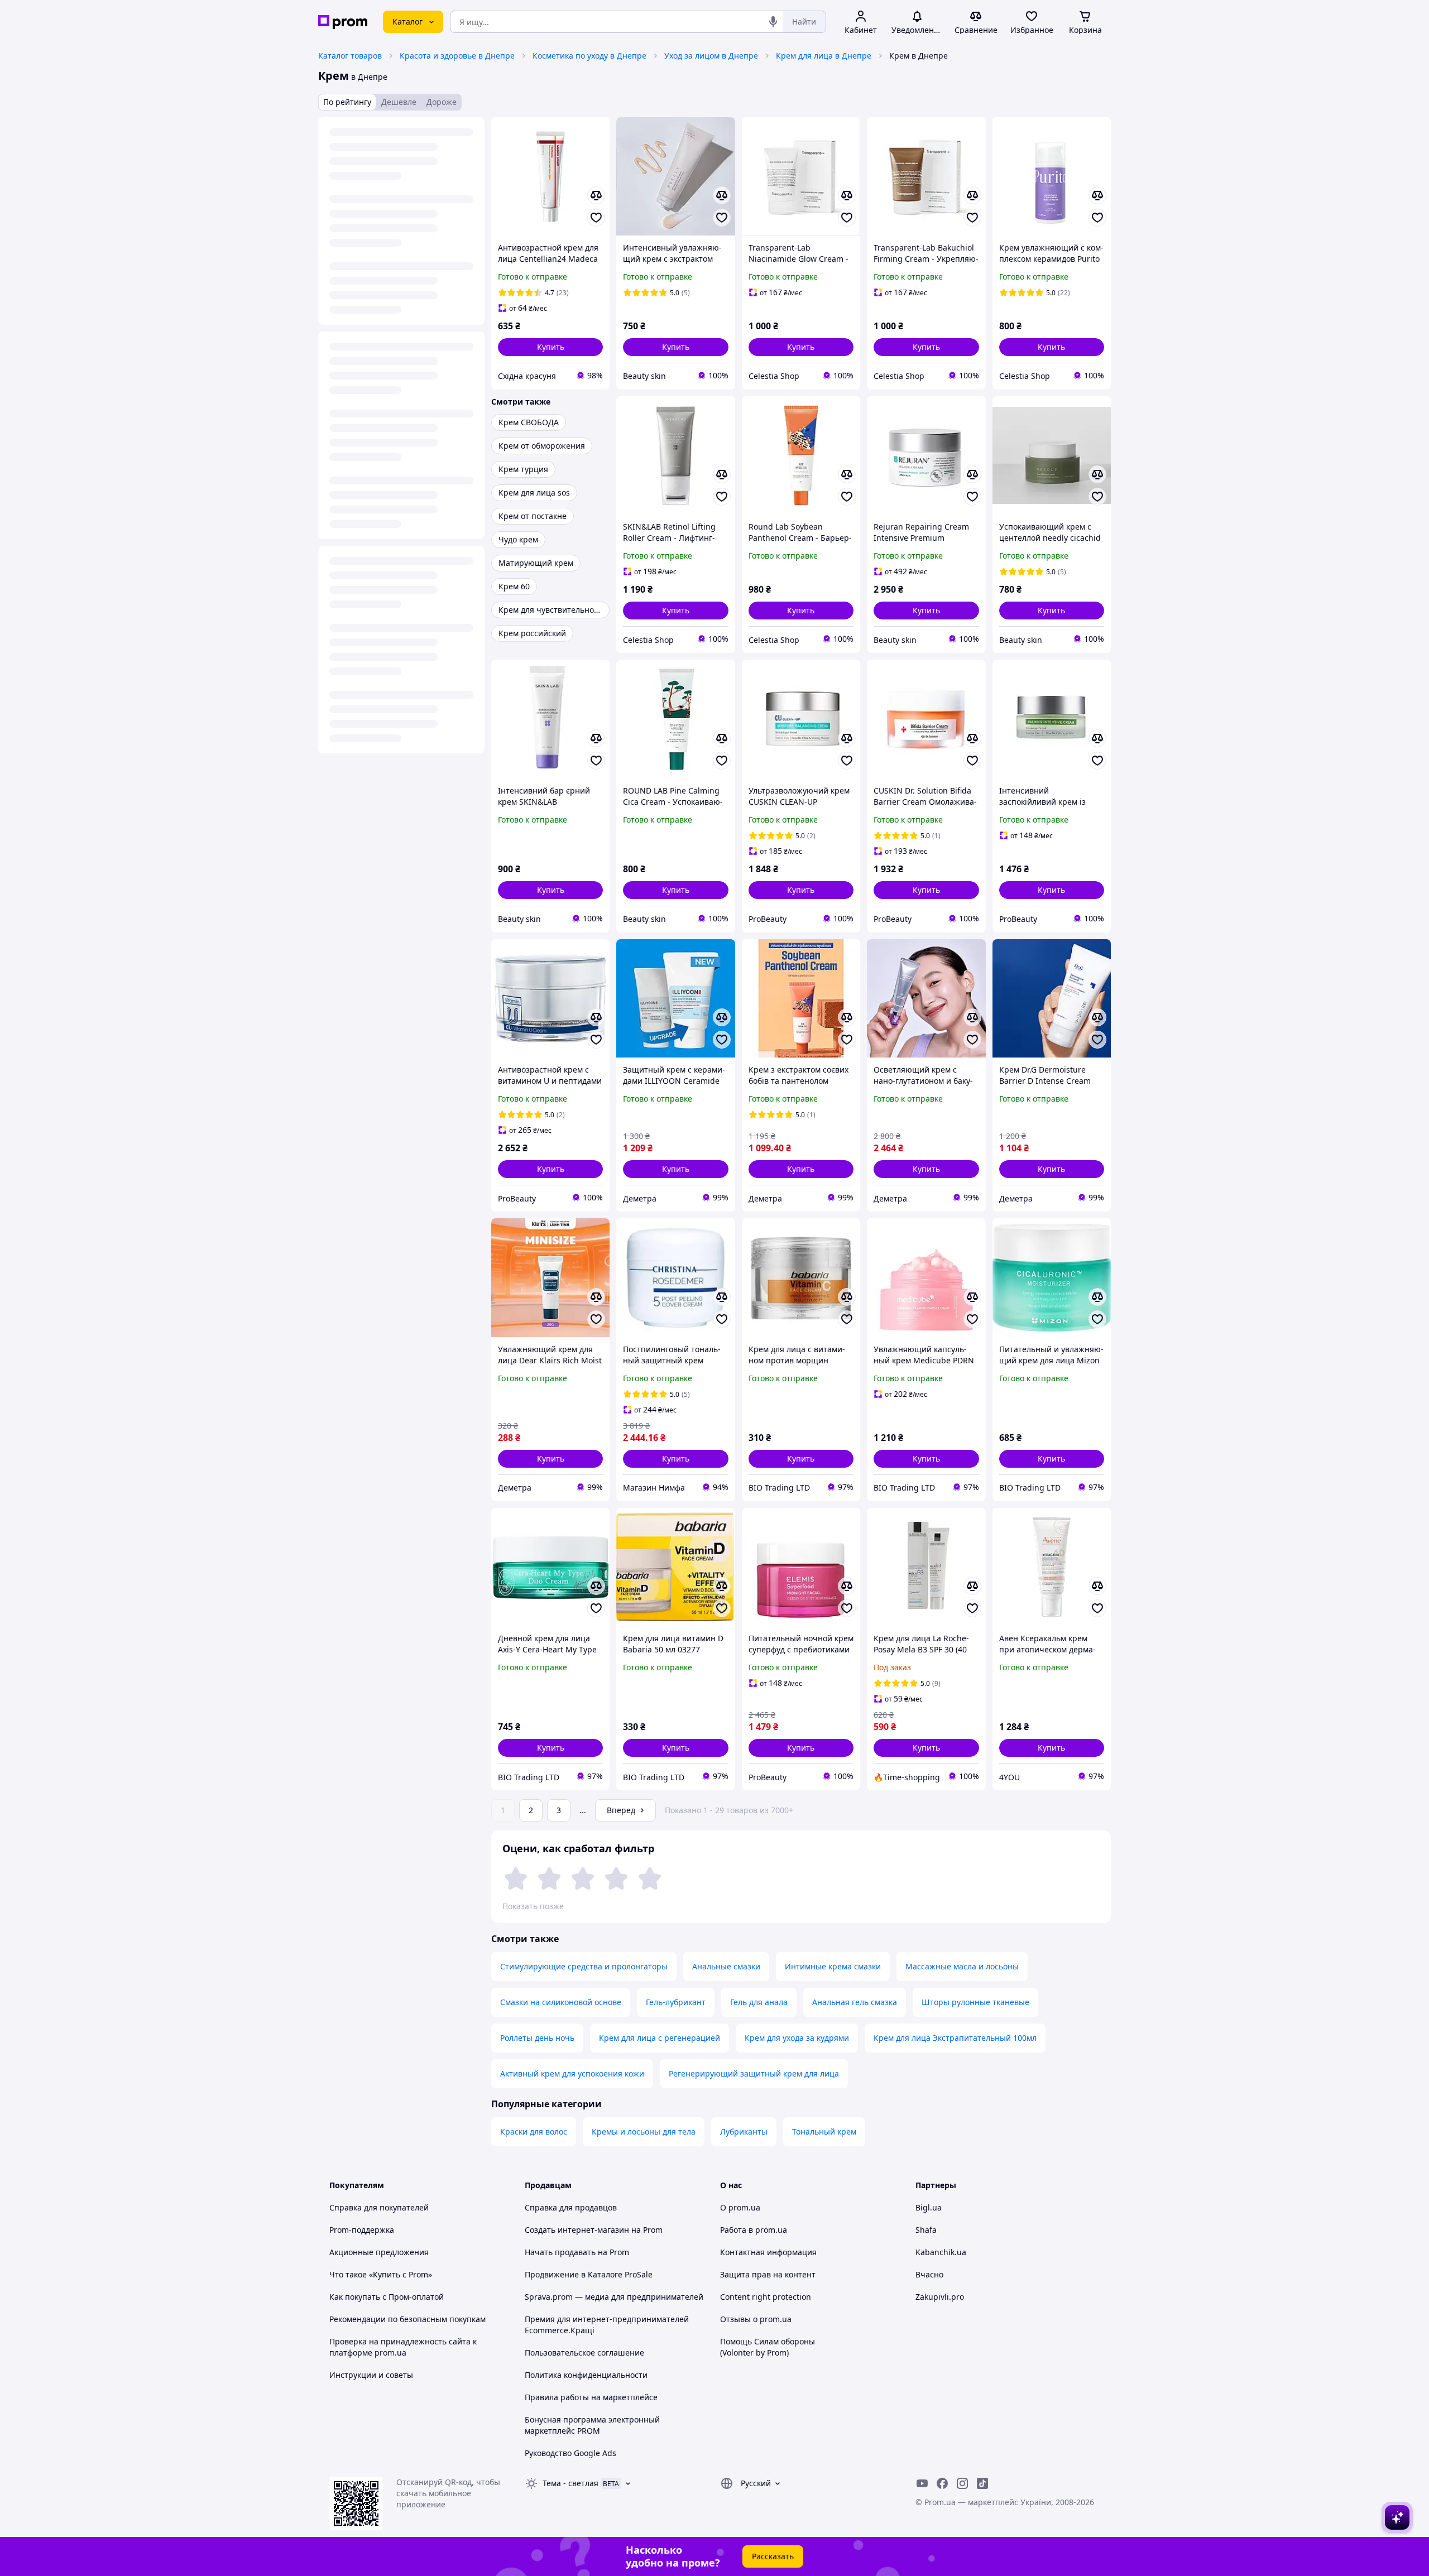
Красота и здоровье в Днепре (457, 56)
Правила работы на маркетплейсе (591, 2397)
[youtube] (922, 2483)
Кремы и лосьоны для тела (644, 2132)
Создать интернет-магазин (577, 2230)
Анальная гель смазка (855, 2002)
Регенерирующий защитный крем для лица (754, 2073)
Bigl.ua (929, 2207)
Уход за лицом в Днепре (711, 56)
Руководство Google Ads (570, 2453)
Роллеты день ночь (537, 2038)
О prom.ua (740, 2207)
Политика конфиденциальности (586, 2375)
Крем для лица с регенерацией (660, 2038)
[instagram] (962, 2483)
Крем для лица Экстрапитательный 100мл (955, 2038)
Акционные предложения (379, 2252)
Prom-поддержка (362, 2230)
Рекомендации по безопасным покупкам (407, 2319)
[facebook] (942, 2483)
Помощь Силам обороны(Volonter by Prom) (768, 2347)
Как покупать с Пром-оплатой (387, 2297)
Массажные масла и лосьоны (962, 1966)
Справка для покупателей (379, 2207)
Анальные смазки (726, 1966)
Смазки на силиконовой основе (561, 2002)
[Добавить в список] (596, 218)
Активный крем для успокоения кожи (572, 2073)
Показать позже (533, 1906)
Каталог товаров (350, 56)
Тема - (570, 2483)
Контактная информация (768, 2252)
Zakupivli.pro (940, 2297)
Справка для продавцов (571, 2207)
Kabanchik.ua (941, 2252)
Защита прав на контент (768, 2274)
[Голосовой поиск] (773, 22)
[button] (550, 347)
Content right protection (766, 2297)
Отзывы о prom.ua (756, 2319)
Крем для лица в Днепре (824, 56)
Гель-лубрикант (676, 2002)
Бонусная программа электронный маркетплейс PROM (592, 2425)
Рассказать (773, 2556)
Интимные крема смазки (833, 1966)
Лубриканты (744, 2132)
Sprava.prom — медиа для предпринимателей (614, 2297)
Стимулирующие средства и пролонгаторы (584, 1966)
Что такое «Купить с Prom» (381, 2274)
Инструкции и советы (371, 2375)
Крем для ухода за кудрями (797, 2038)
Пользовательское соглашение (584, 2352)
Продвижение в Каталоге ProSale (589, 2274)
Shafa (926, 2230)
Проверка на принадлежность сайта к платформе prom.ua (403, 2347)
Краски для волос (534, 2132)
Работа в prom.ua (754, 2230)
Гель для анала (759, 2002)
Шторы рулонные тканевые (975, 2002)
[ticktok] (982, 2483)
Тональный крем (824, 2132)
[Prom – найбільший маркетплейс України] (343, 22)
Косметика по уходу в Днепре (589, 56)
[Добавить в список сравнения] (596, 195)
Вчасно (929, 2274)
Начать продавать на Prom (577, 2252)
